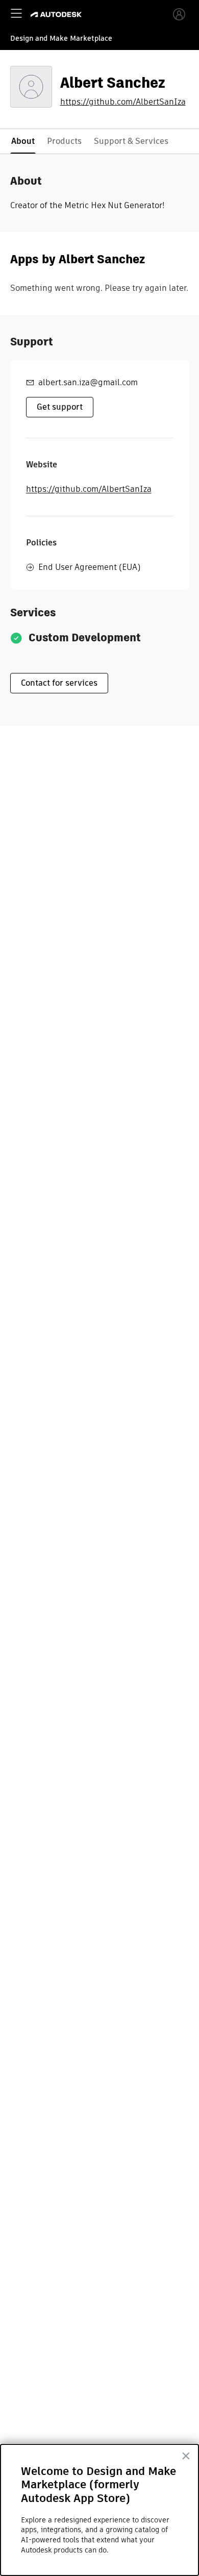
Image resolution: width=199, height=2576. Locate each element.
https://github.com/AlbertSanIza (123, 102)
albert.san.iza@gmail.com (88, 382)
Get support (60, 407)
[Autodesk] (57, 15)
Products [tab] (64, 141)
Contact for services (59, 683)
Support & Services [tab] (131, 141)
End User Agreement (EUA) (89, 567)
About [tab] (23, 141)
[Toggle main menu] (16, 13)
